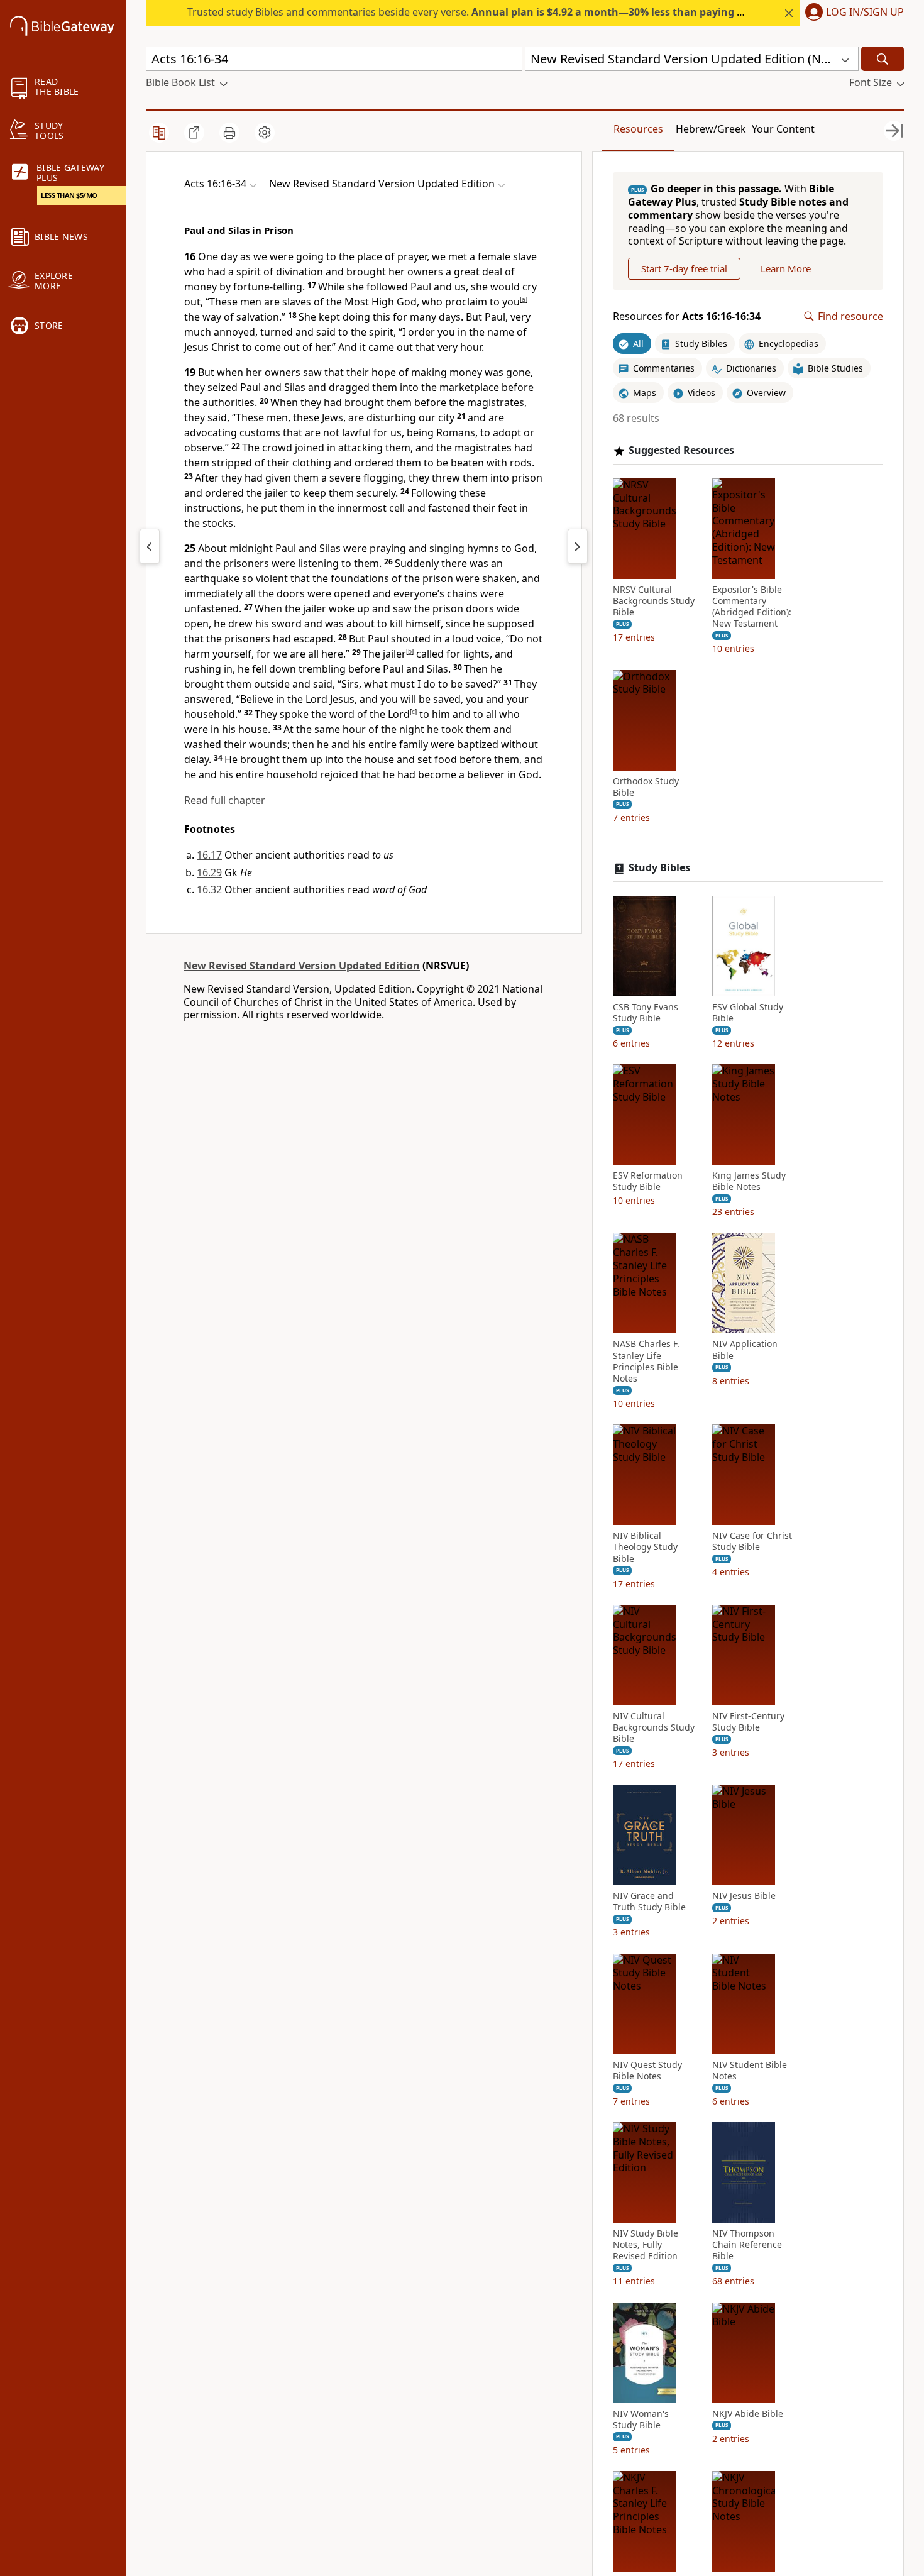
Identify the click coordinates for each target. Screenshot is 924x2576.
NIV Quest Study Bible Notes (647, 2071)
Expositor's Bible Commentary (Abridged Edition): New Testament (752, 607)
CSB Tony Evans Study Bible (646, 1013)
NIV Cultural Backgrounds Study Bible (654, 1727)
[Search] (883, 59)
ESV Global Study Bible (748, 1013)
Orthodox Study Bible (646, 787)
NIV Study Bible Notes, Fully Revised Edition (646, 2245)
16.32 (209, 889)
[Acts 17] (578, 546)
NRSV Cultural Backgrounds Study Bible (654, 601)
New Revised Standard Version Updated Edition (302, 966)
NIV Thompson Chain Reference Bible (747, 2245)
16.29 (209, 872)
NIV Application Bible (745, 1350)
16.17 (209, 855)
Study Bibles (659, 868)
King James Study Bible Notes (749, 1181)
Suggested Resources (681, 450)
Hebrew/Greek (711, 129)
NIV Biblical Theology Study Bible (645, 1547)
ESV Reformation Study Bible (648, 1181)
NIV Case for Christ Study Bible (752, 1541)
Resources (638, 129)
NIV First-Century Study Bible (748, 1722)
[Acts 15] (150, 546)
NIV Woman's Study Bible (641, 2419)
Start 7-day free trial (684, 268)
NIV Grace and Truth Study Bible (649, 1902)
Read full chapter (225, 800)
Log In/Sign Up (865, 13)
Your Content (783, 129)
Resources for (687, 316)
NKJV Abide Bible (748, 2414)
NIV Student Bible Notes (750, 2071)
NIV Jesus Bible (744, 1896)
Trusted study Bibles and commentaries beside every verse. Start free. (510, 12)
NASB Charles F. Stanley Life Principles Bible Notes (646, 1361)
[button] (852, 13)
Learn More (786, 268)
